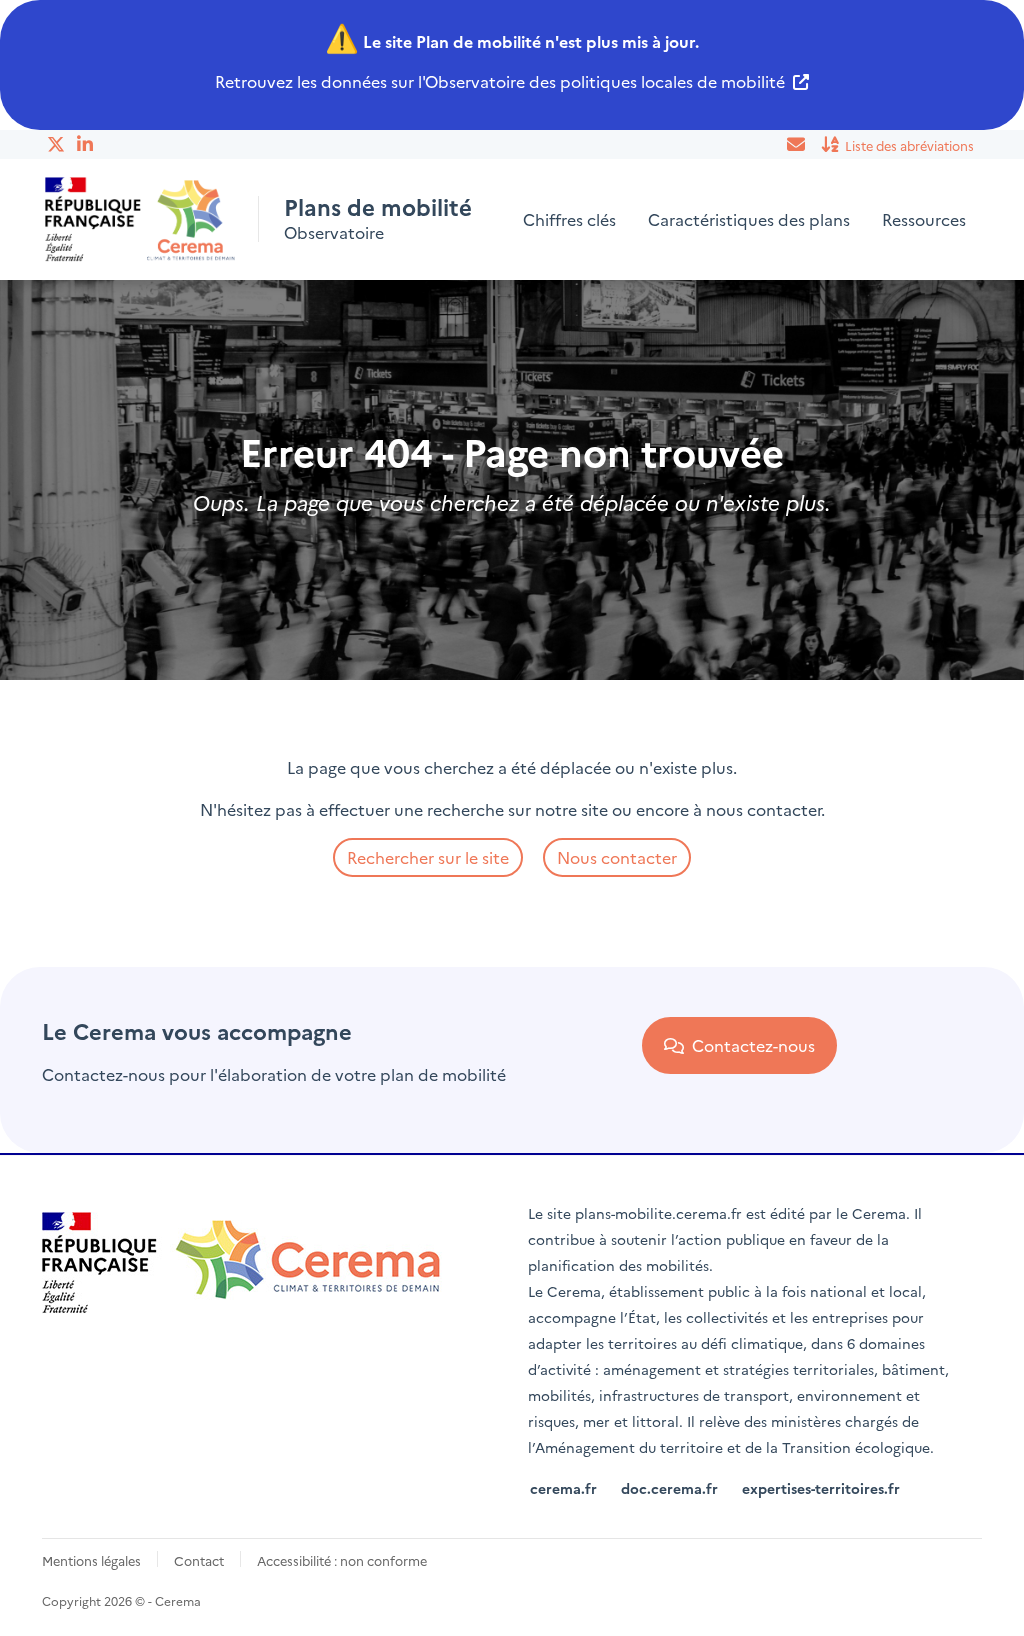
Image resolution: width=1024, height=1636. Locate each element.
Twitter (57, 144)
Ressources (924, 219)
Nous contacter (617, 857)
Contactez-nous (749, 1045)
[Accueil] (141, 219)
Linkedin (87, 144)
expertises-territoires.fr (821, 1488)
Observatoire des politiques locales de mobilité (605, 81)
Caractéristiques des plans (749, 219)
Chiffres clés (569, 219)
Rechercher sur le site (428, 857)
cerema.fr (563, 1488)
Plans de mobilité (378, 207)
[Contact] (797, 144)
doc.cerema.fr (669, 1488)
